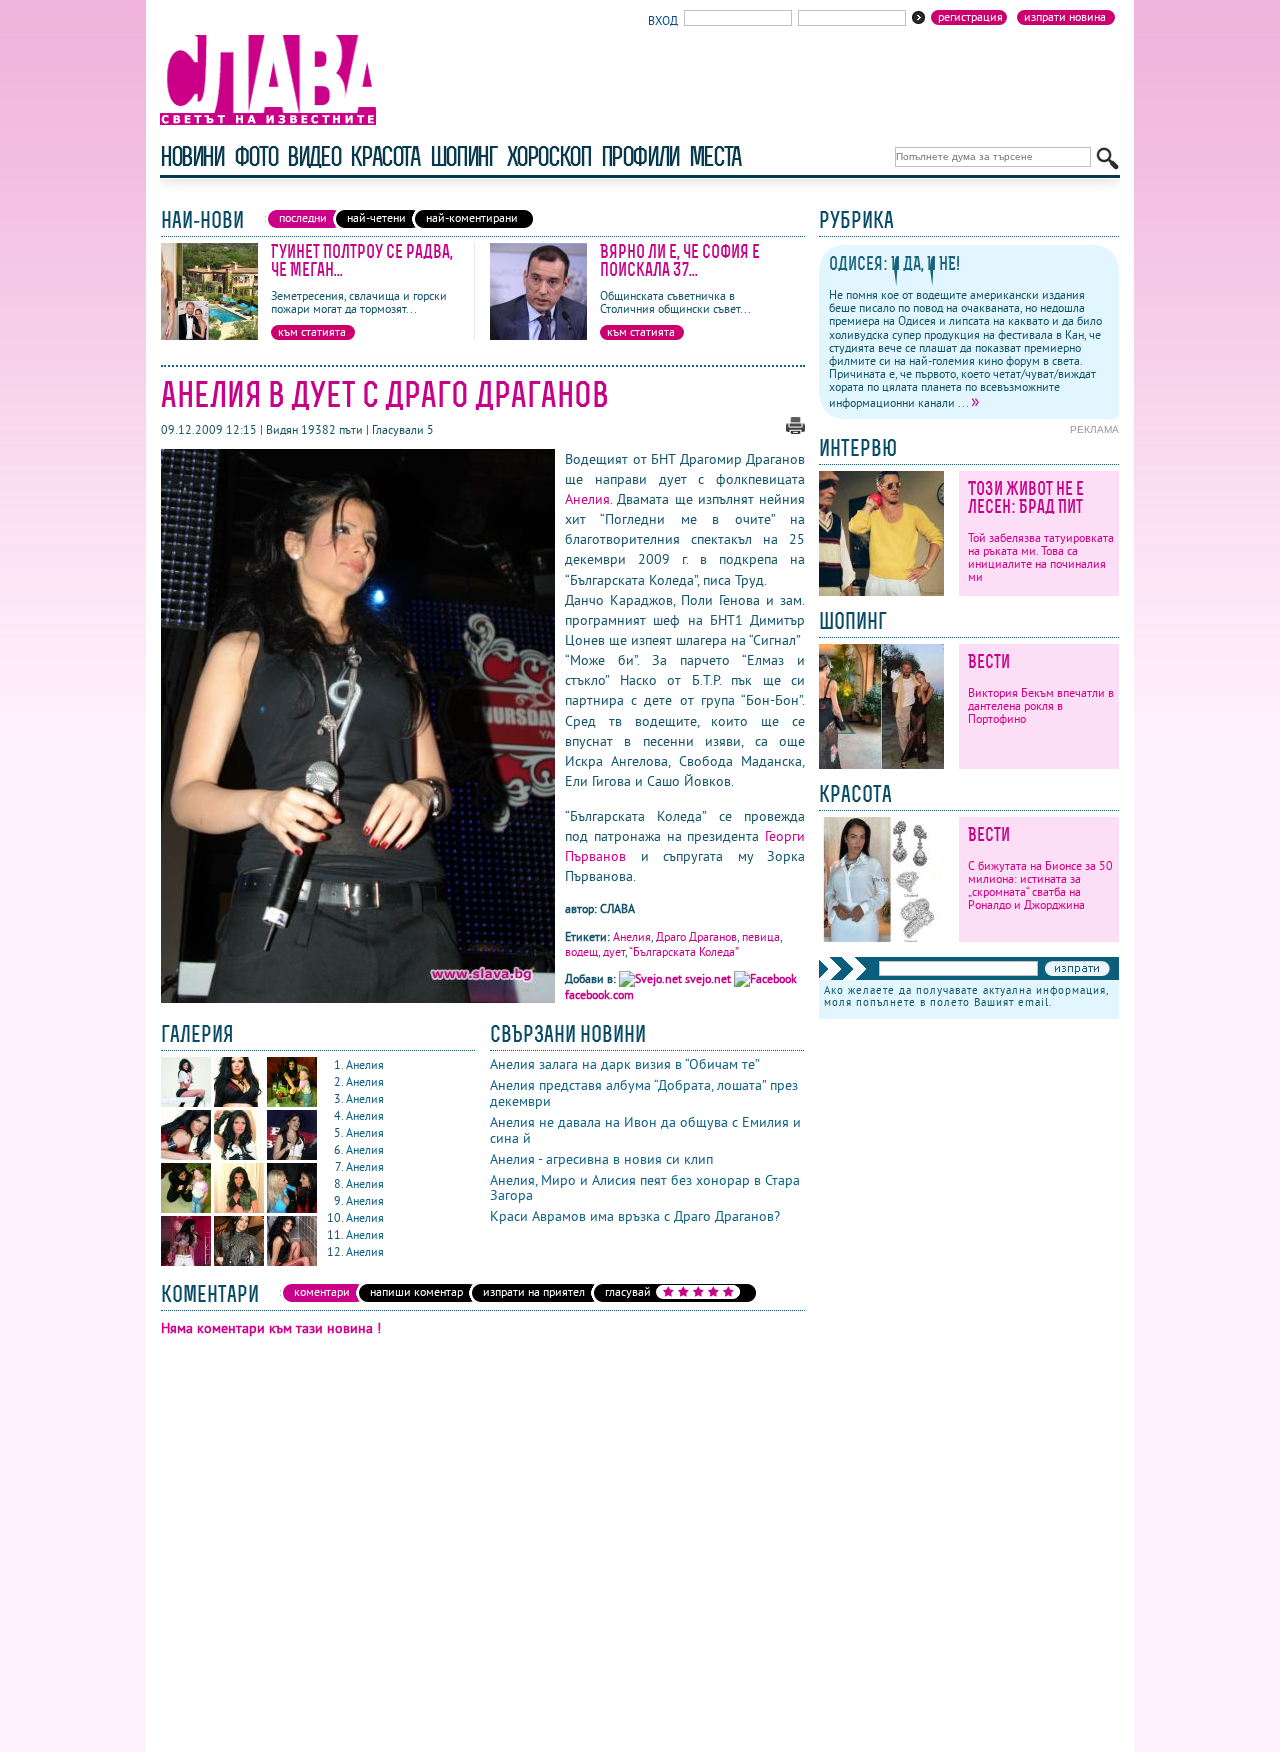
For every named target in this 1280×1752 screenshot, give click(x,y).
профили (640, 156)
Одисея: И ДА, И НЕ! (894, 263)
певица (761, 936)
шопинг (463, 156)
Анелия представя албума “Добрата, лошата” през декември (644, 1093)
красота (384, 156)
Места (715, 156)
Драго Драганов (696, 936)
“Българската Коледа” (684, 951)
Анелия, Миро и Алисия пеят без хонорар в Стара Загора (645, 1188)
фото (256, 156)
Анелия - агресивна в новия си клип (601, 1159)
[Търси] (1107, 158)
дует (614, 951)
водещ (581, 951)
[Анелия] (187, 1102)
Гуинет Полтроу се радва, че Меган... (362, 260)
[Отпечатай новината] (795, 429)
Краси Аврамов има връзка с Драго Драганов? (635, 1216)
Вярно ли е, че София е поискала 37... (680, 260)
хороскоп (549, 156)
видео (313, 156)
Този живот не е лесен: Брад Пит (1026, 497)
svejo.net (708, 978)
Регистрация (970, 17)
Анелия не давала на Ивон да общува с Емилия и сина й (645, 1130)
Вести (989, 661)
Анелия (587, 499)
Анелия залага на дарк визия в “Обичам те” (625, 1064)
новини (192, 156)
